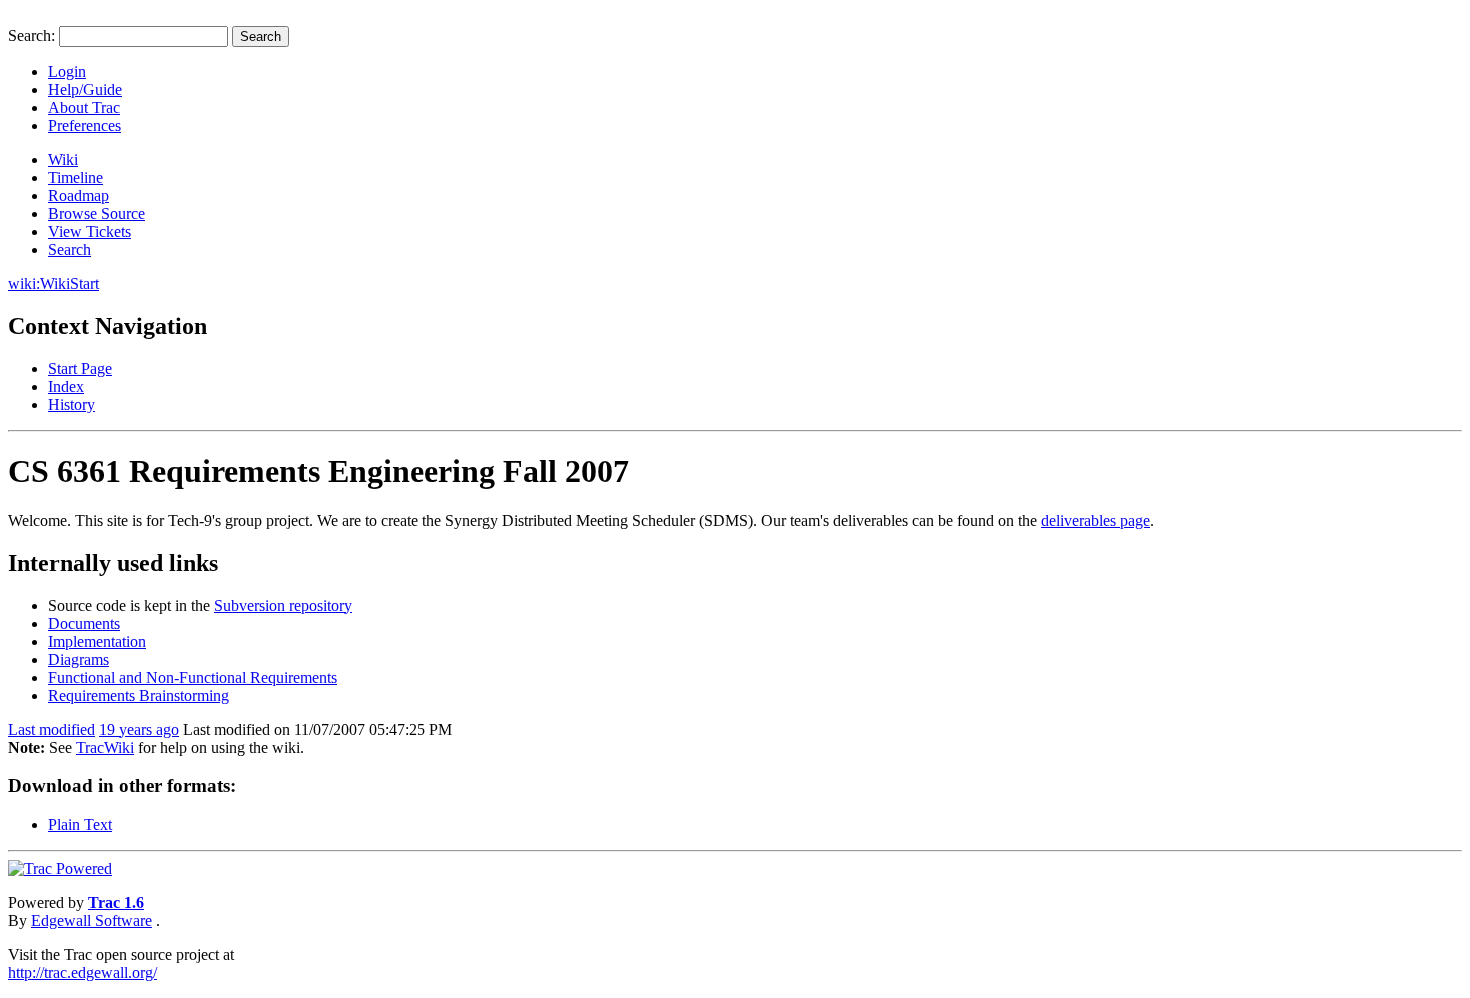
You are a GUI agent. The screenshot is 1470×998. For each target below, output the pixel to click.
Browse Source (96, 213)
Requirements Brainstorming (138, 695)
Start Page (80, 368)
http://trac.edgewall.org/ (82, 972)
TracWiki (105, 747)
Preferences (84, 125)
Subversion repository (283, 605)
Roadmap (78, 195)
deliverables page (1095, 520)
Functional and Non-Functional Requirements (192, 677)
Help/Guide (85, 89)
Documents (84, 623)
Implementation (97, 641)
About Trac (84, 107)
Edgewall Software (91, 920)
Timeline (75, 177)
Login (67, 71)
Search (69, 249)
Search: (31, 35)
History (71, 404)
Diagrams (78, 659)
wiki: (24, 283)
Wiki (63, 159)
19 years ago (139, 729)
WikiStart (69, 283)
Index (66, 386)
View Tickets (89, 231)
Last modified (51, 729)
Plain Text (80, 824)
